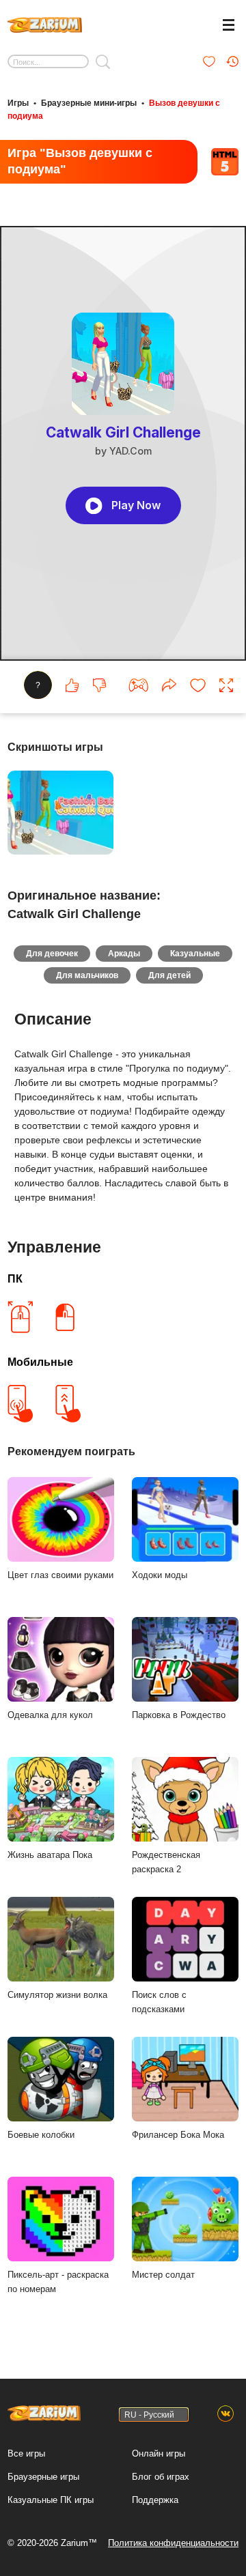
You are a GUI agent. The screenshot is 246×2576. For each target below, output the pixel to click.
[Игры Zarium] (45, 23)
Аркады (124, 954)
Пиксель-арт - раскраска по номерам (58, 2282)
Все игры (26, 2453)
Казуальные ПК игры (51, 2500)
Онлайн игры (159, 2453)
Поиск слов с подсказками (159, 2002)
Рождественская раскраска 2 (166, 1862)
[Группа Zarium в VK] (225, 2414)
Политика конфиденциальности (173, 2543)
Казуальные (195, 954)
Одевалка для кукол (50, 1715)
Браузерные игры (43, 2477)
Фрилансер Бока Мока (178, 2135)
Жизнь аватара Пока (50, 1855)
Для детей (169, 975)
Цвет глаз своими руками (60, 1575)
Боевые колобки (41, 2135)
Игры (18, 103)
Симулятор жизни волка (57, 1995)
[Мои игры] (209, 61)
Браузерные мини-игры (89, 103)
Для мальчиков (87, 975)
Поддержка (155, 2500)
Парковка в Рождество (179, 1715)
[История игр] (232, 61)
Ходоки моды (160, 1575)
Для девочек (52, 954)
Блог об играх (161, 2477)
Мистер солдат (163, 2275)
